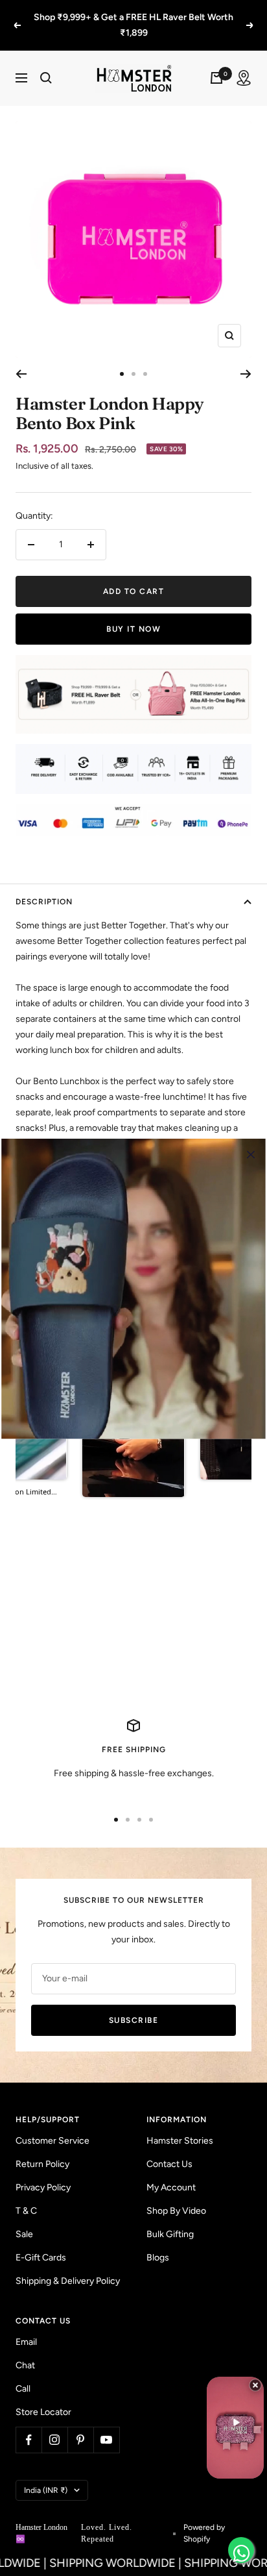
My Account (171, 2172)
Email (26, 2326)
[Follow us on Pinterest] (80, 2424)
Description (44, 886)
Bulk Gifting (170, 2219)
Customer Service (52, 2125)
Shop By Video (176, 2195)
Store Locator (43, 2396)
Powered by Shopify (204, 2518)
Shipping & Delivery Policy (68, 2265)
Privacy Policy (43, 2172)
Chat (25, 2350)
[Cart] (216, 62)
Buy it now (133, 613)
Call (23, 2373)
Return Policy (42, 2149)
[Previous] (21, 358)
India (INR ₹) (46, 2475)
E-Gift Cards (41, 2242)
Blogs (158, 2242)
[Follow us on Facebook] (29, 2424)
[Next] (246, 358)
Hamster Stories (180, 2125)
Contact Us (169, 2149)
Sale (24, 2219)
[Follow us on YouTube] (106, 2424)
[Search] (46, 62)
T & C (26, 2195)
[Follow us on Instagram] (54, 2424)
